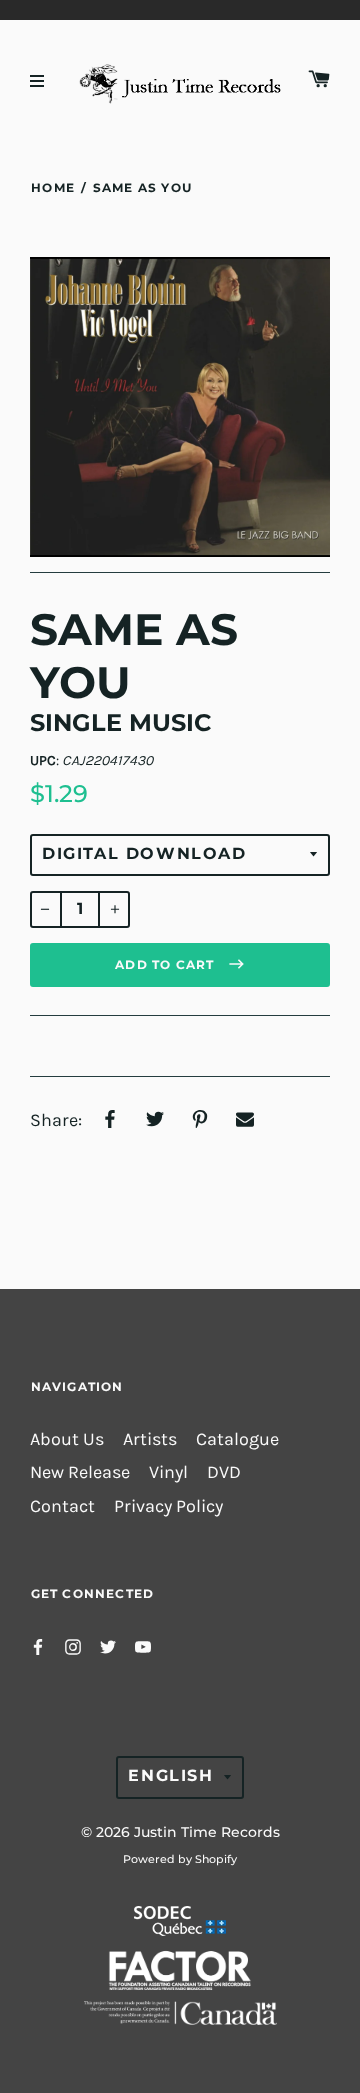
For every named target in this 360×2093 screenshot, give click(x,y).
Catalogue (237, 1439)
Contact (62, 1506)
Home (53, 187)
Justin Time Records (207, 1832)
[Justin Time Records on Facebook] (38, 1645)
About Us (67, 1439)
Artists (150, 1439)
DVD (224, 1472)
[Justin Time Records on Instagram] (73, 1645)
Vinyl (168, 1472)
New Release (80, 1472)
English (170, 1775)
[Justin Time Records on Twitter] (108, 1645)
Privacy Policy (168, 1506)
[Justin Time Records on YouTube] (143, 1645)
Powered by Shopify (180, 1859)
